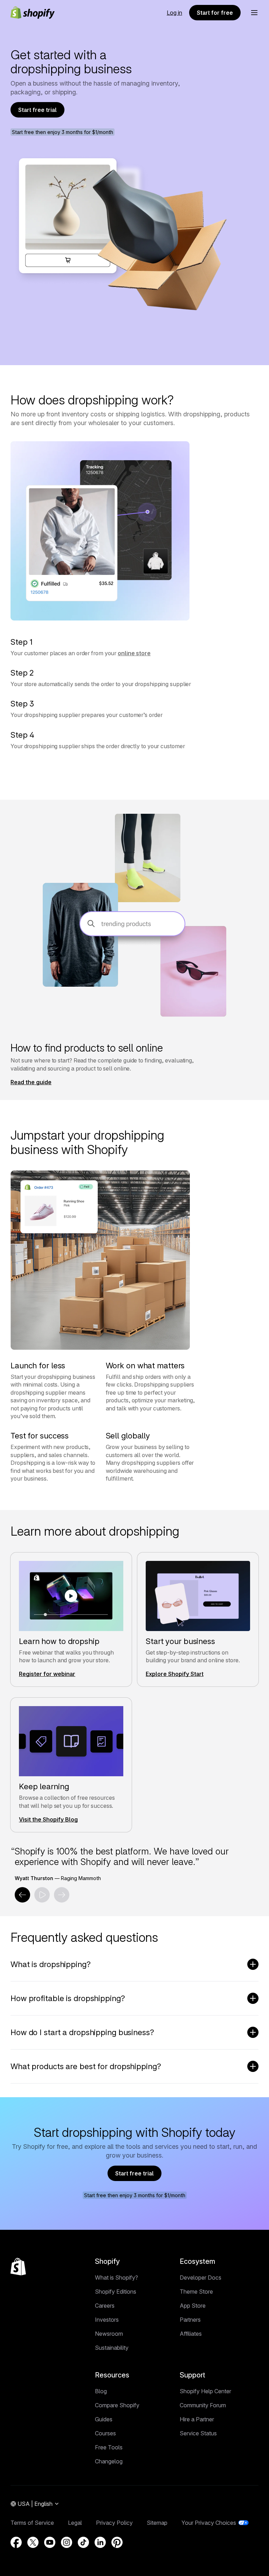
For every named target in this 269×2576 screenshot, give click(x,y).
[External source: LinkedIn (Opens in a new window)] (100, 2542)
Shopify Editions (116, 2292)
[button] (254, 13)
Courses (105, 2433)
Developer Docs (201, 2278)
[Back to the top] (18, 2267)
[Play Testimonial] (42, 1895)
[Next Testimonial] (62, 1895)
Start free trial (37, 110)
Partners (190, 2320)
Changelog (109, 2461)
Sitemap (157, 2523)
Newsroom (109, 2334)
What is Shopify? (116, 2278)
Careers (105, 2306)
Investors (107, 2320)
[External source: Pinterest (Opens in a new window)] (117, 2542)
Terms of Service (32, 2523)
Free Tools (109, 2447)
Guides (104, 2419)
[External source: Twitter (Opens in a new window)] (33, 2542)
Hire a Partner (197, 2419)
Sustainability (112, 2348)
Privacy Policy (114, 2523)
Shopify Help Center (205, 2391)
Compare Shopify (117, 2405)
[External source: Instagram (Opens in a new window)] (67, 2542)
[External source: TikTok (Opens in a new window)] (83, 2542)
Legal (75, 2523)
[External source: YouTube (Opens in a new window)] (50, 2542)
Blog (101, 2391)
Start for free (215, 13)
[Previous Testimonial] (22, 1895)
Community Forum (203, 2405)
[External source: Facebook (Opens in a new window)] (16, 2542)
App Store (193, 2306)
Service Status (198, 2433)
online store (134, 653)
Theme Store (196, 2292)
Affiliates (191, 2334)
